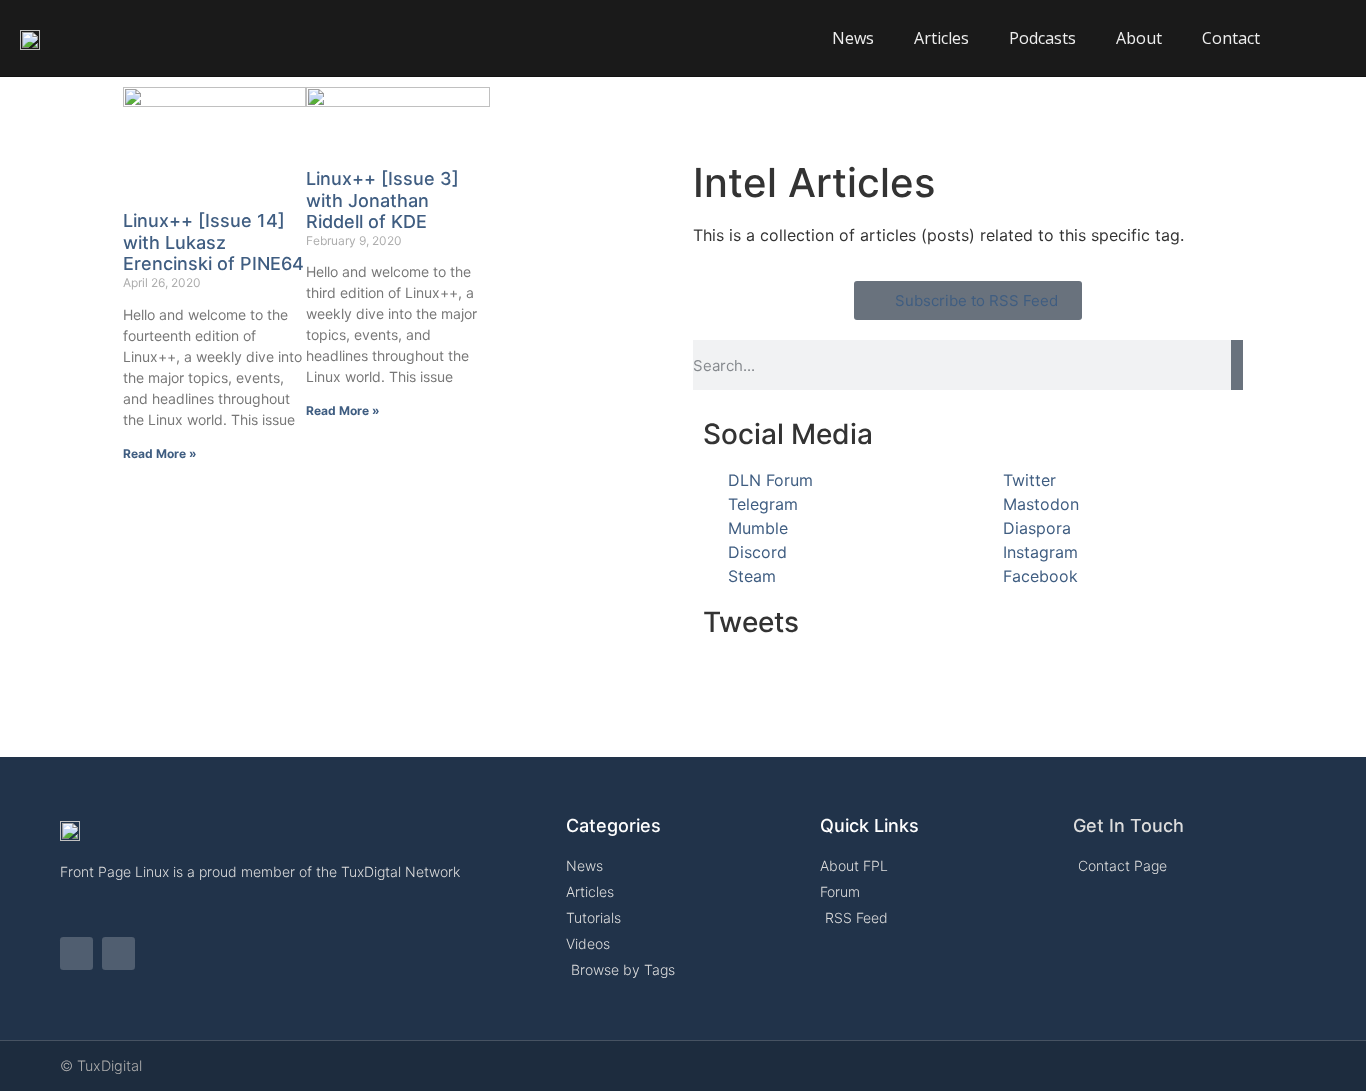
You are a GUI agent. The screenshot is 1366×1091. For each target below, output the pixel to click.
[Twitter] (76, 953)
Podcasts (1042, 38)
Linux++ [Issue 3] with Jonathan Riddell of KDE (382, 200)
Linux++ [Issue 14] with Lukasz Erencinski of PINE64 (213, 242)
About (1139, 38)
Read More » (160, 453)
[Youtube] (118, 953)
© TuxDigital (101, 1065)
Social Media (788, 434)
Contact (1231, 38)
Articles (941, 38)
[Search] (1237, 365)
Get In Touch (1128, 825)
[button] (1326, 38)
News (853, 38)
